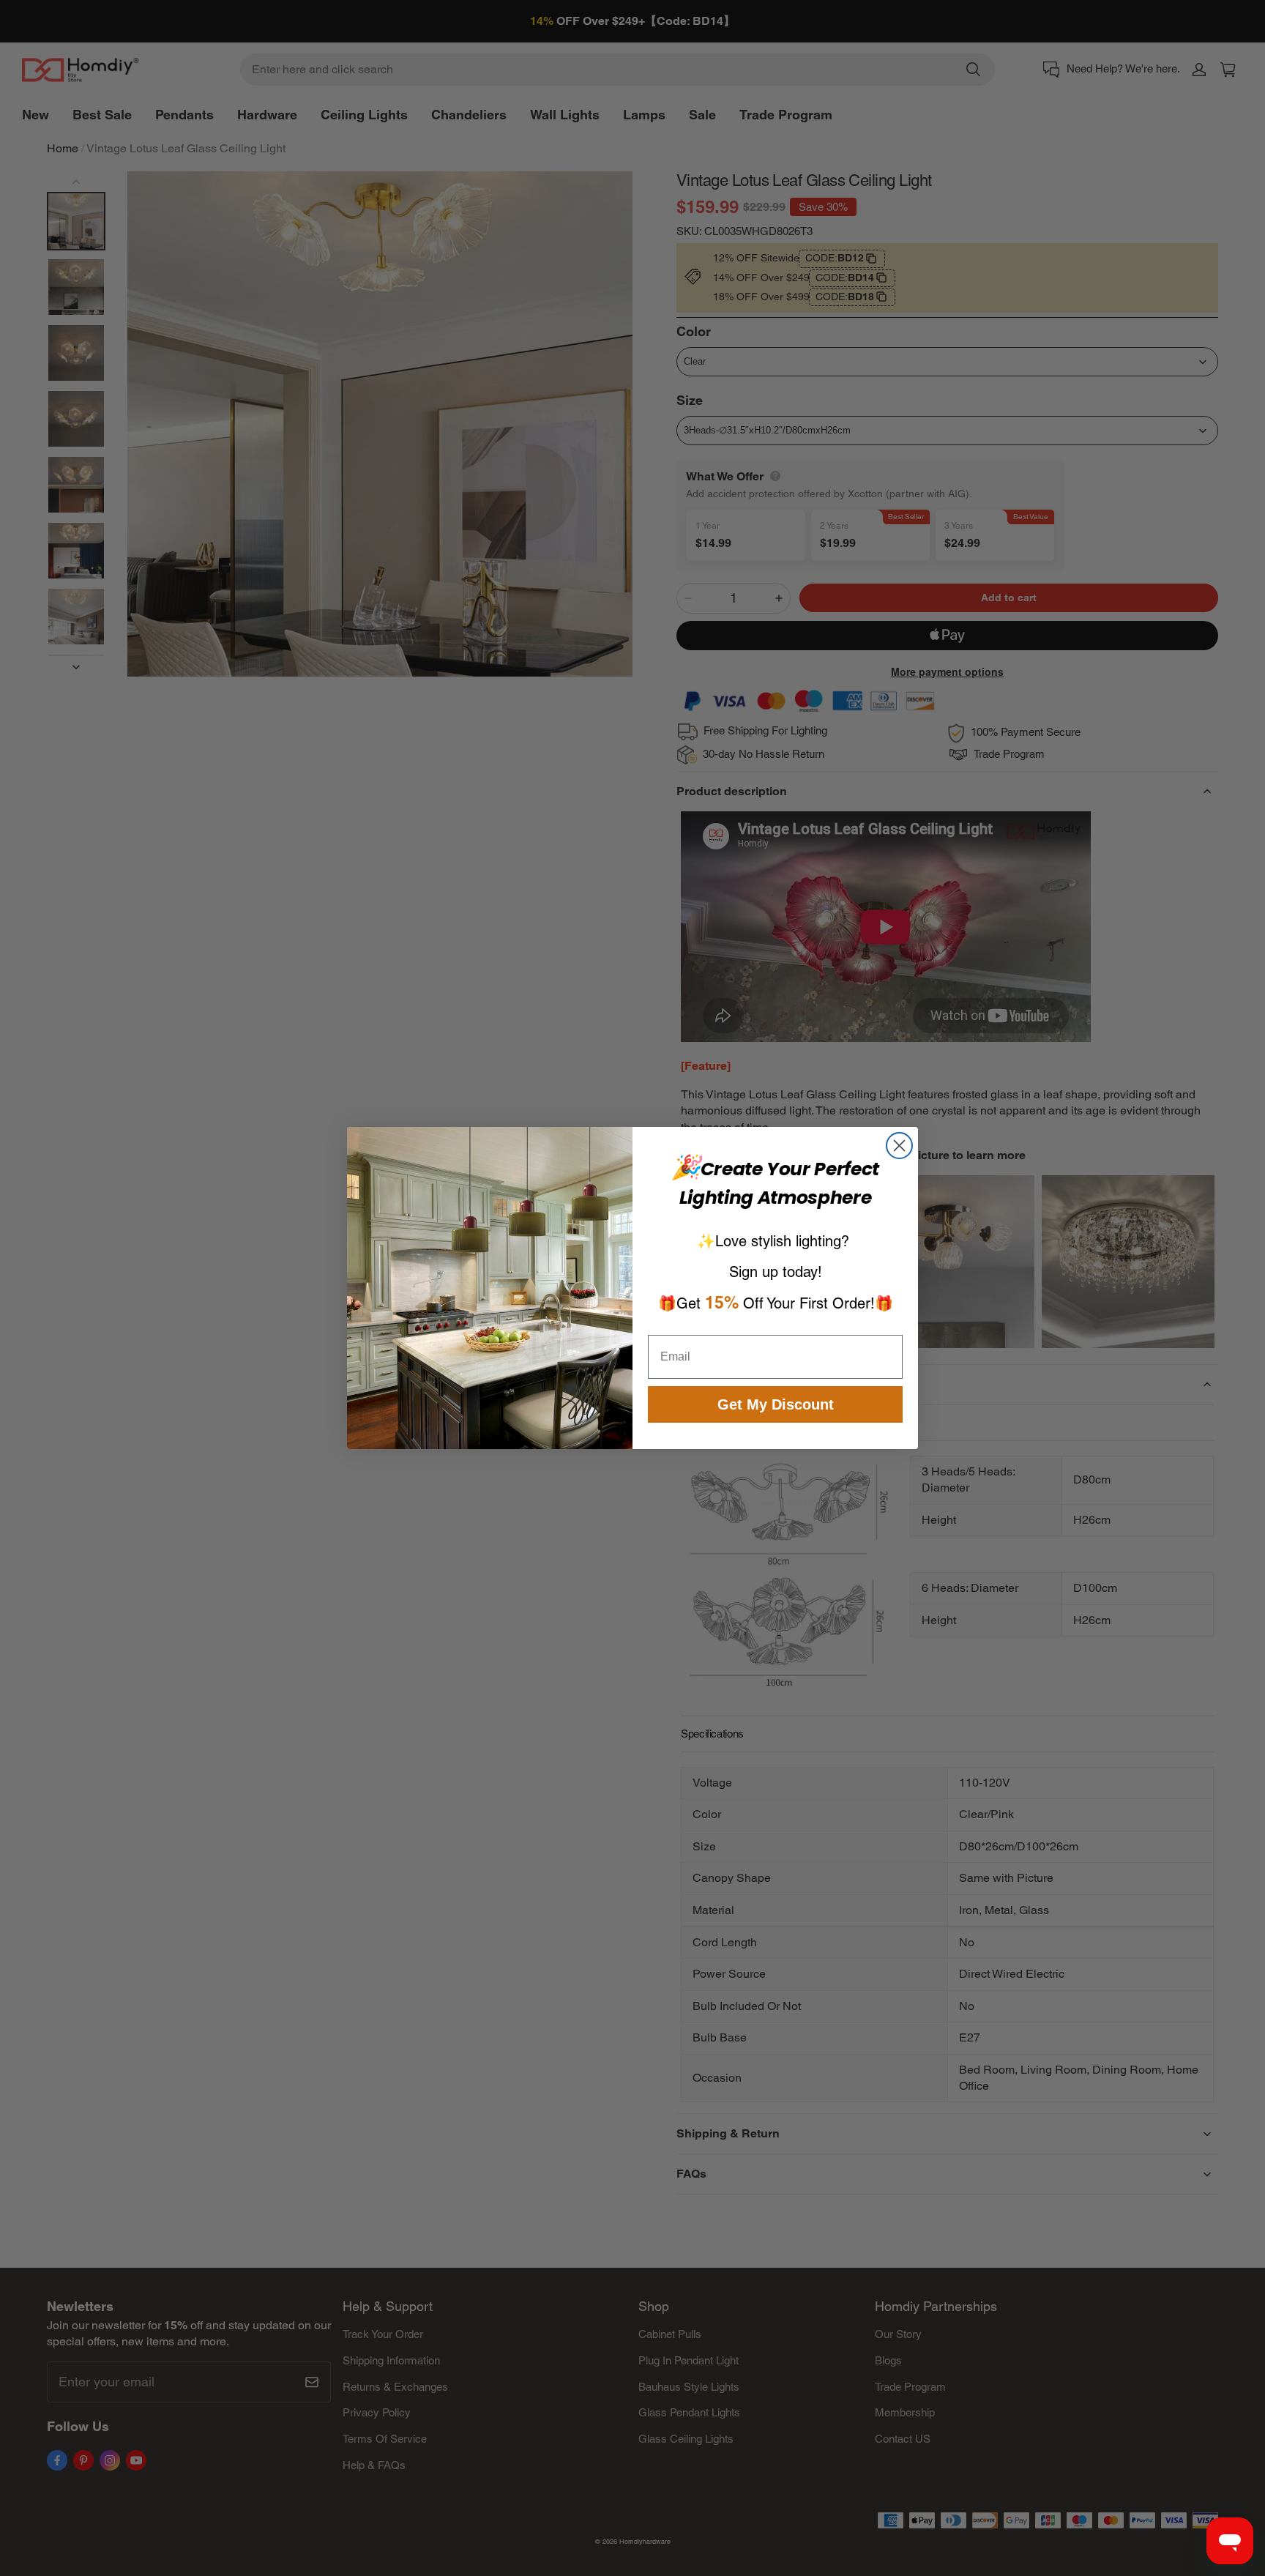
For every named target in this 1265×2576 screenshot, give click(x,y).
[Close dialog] (899, 1146)
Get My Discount (776, 1404)
